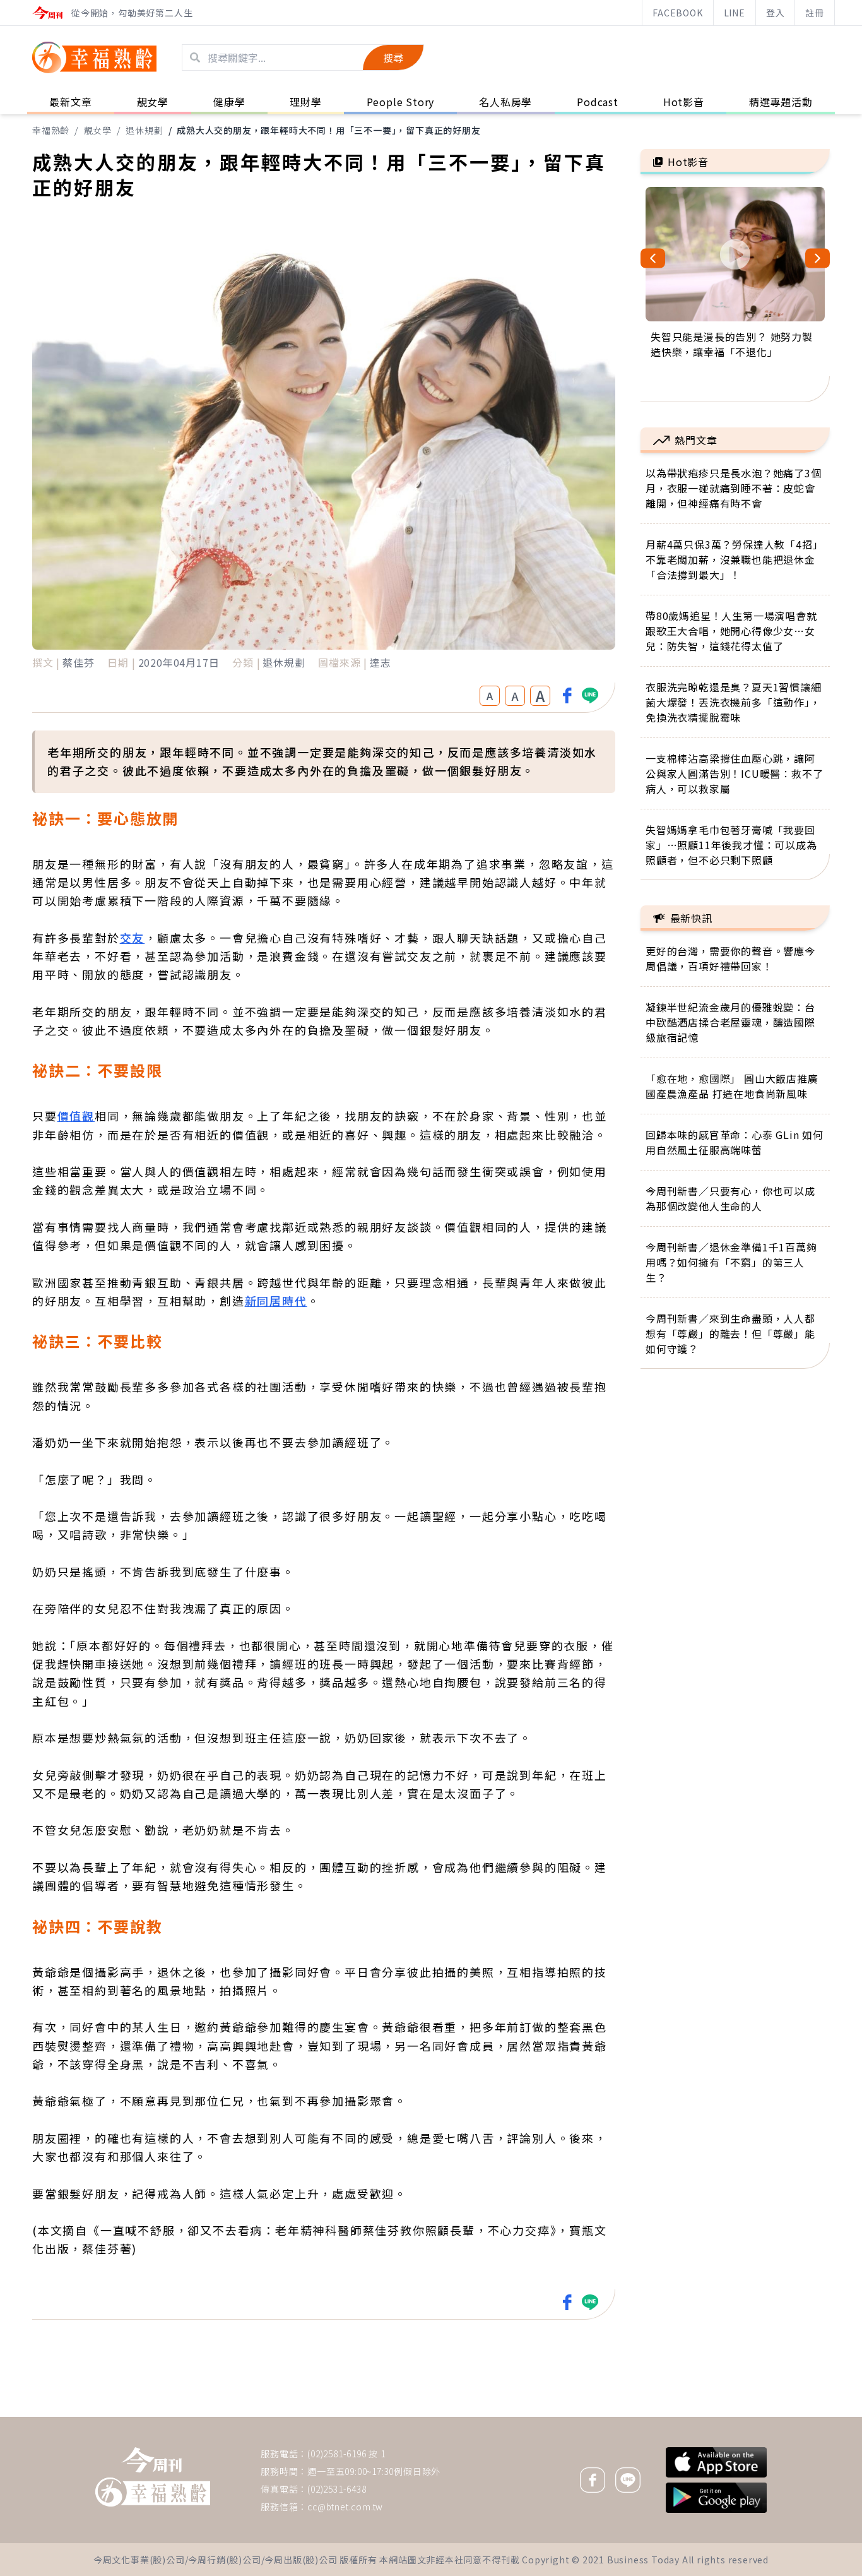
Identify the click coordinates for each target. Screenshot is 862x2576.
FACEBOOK (677, 13)
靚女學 (98, 130)
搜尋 (393, 57)
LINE (735, 13)
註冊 (815, 13)
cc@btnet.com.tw (345, 2507)
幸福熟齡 (51, 130)
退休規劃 (144, 130)
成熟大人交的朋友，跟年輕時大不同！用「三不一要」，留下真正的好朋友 (328, 130)
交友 (133, 938)
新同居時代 (276, 1301)
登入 (776, 13)
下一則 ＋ (673, 2416)
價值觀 (76, 1116)
